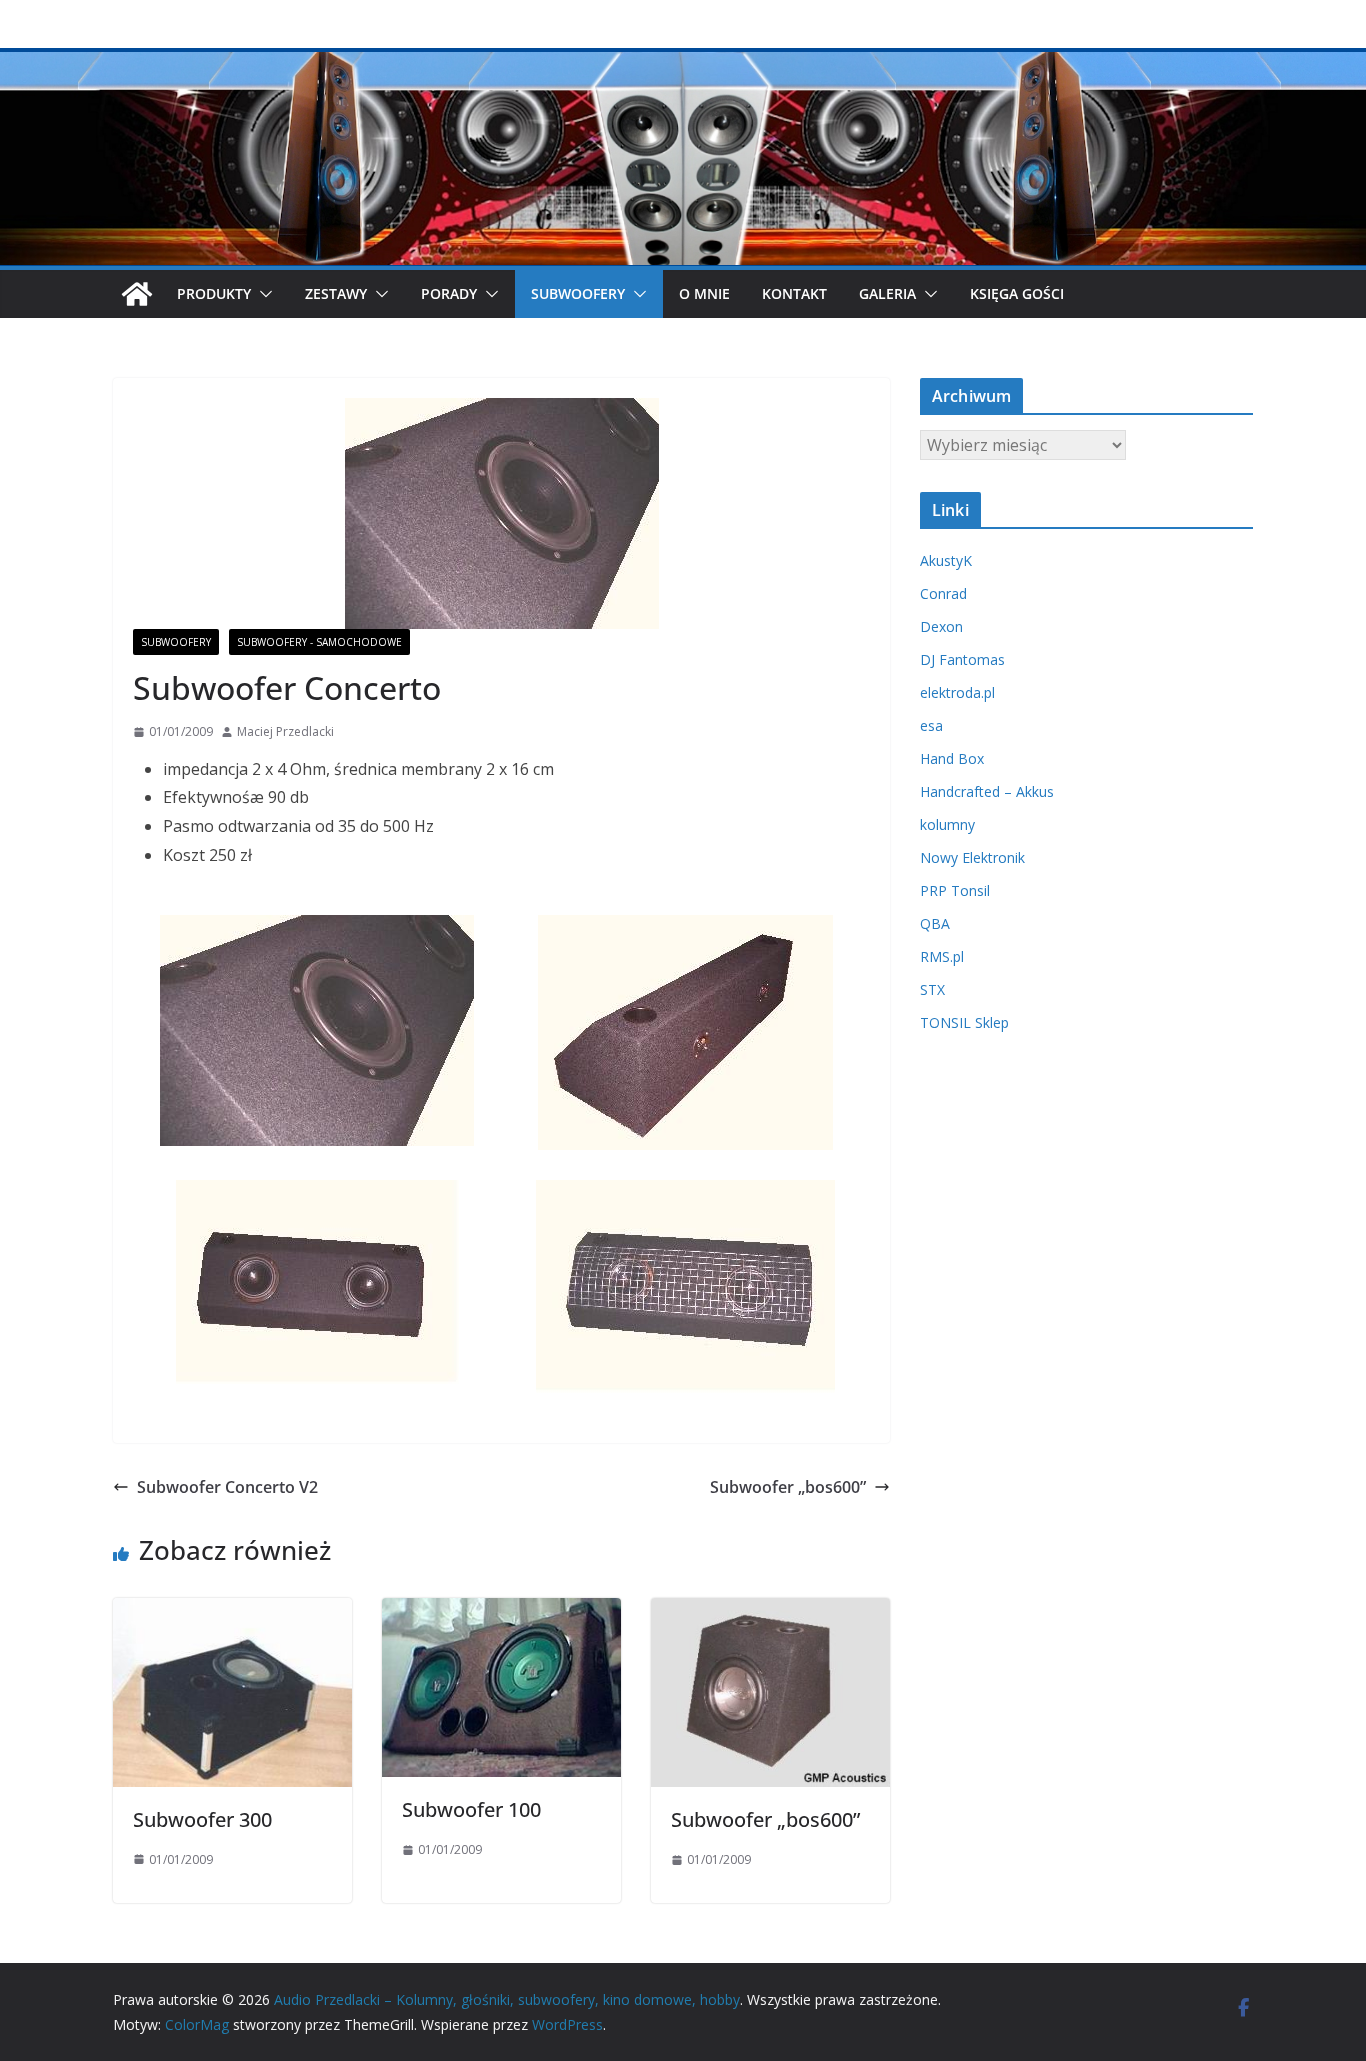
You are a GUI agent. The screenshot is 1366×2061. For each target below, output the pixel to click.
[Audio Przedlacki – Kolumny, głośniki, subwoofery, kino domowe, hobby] (683, 62)
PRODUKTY (214, 293)
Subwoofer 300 (202, 1819)
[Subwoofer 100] (501, 1612)
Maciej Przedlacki (285, 731)
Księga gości (1017, 293)
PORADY (449, 293)
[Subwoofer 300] (232, 1612)
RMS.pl (942, 956)
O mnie (704, 293)
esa (931, 725)
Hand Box (952, 758)
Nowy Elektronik (972, 857)
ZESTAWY (336, 293)
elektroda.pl (957, 692)
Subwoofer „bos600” (788, 1487)
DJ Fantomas (962, 659)
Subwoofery (176, 642)
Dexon (941, 626)
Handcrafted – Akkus (987, 791)
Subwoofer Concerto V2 (227, 1487)
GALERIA (887, 293)
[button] (262, 294)
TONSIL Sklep (964, 1022)
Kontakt (794, 293)
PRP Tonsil (955, 890)
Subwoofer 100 (471, 1809)
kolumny (947, 824)
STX (932, 989)
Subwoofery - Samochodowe (319, 642)
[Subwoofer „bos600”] (770, 1612)
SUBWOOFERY (578, 293)
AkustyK (946, 560)
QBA (935, 923)
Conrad (943, 593)
